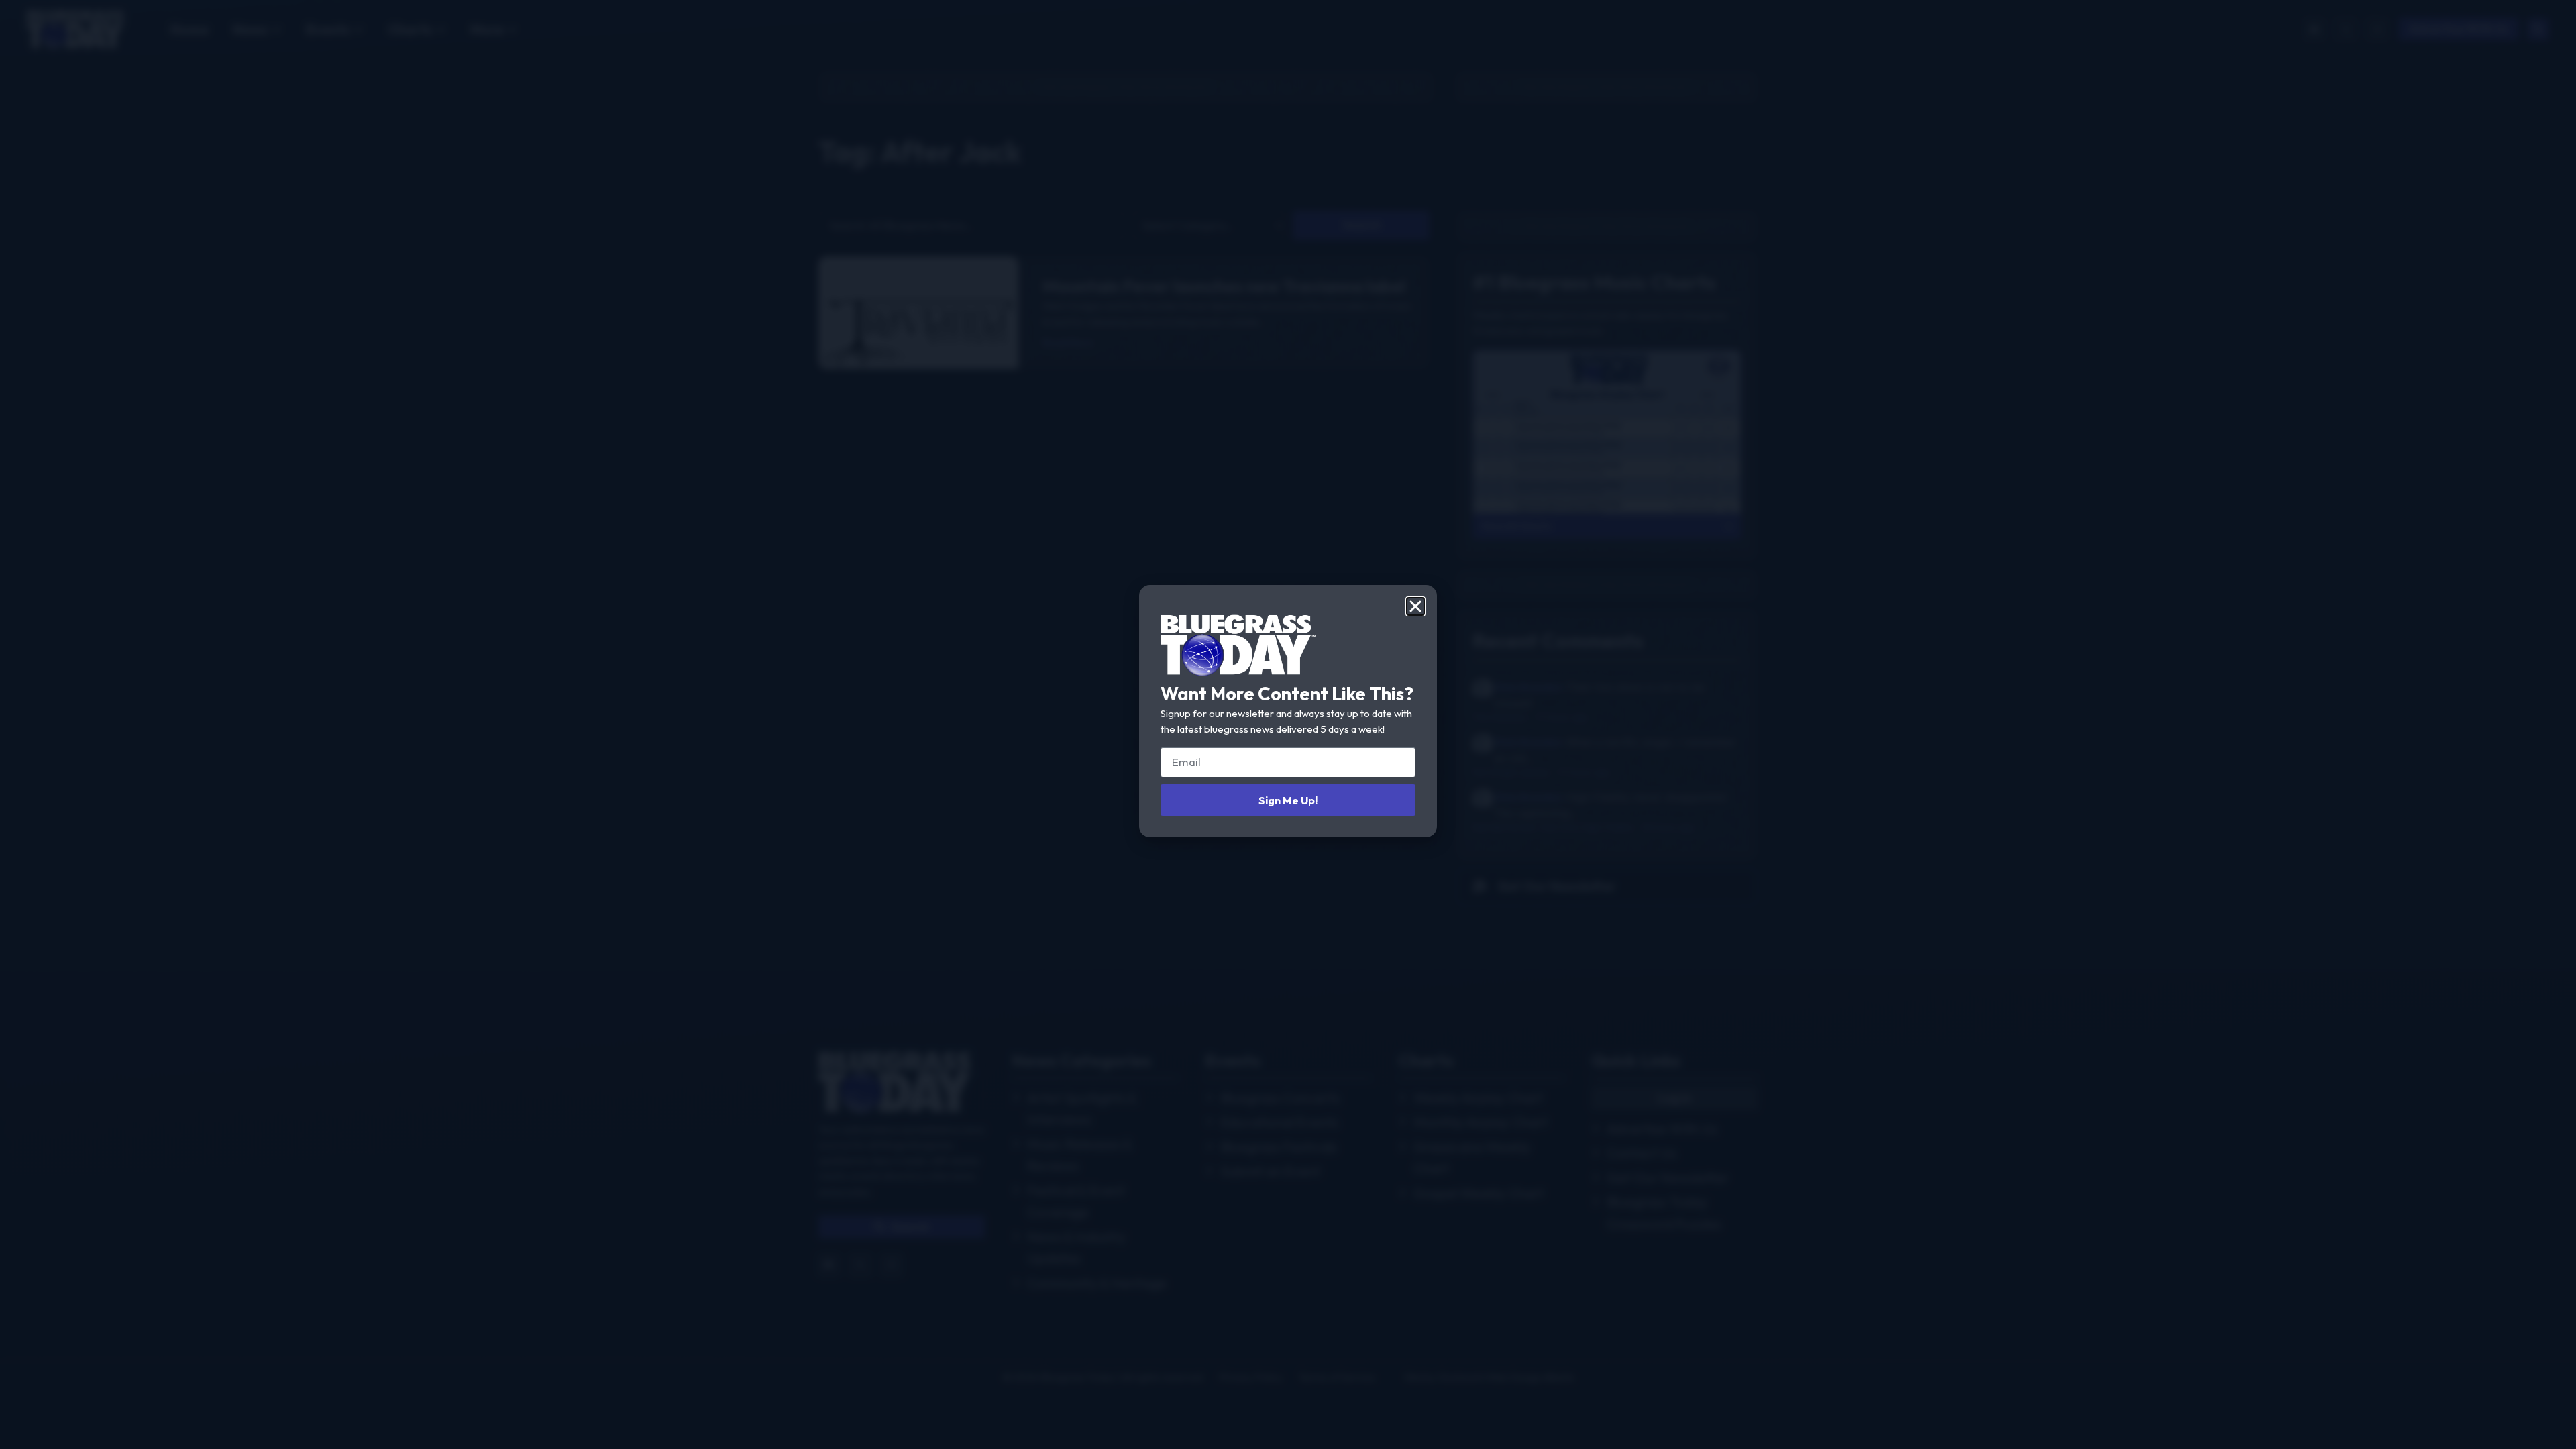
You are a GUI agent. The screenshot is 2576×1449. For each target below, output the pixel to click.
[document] (1288, 724)
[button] (1415, 606)
